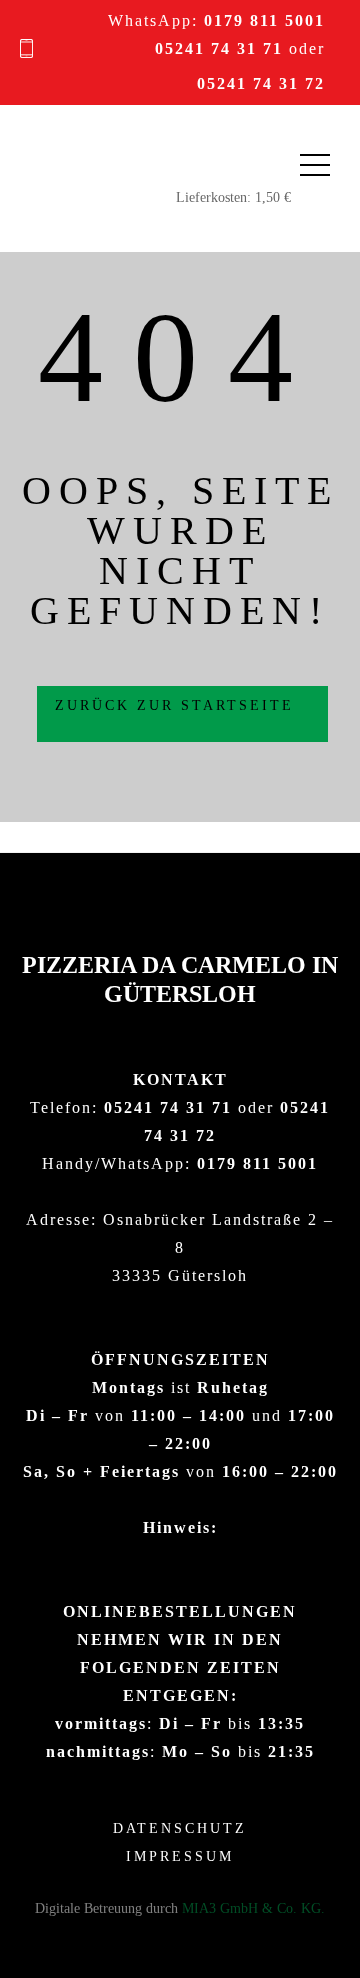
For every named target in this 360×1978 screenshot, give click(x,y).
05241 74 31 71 (219, 48)
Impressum (180, 1856)
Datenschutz (180, 1828)
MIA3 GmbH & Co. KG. (253, 1908)
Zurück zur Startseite (178, 705)
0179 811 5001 (264, 20)
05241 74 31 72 (261, 83)
